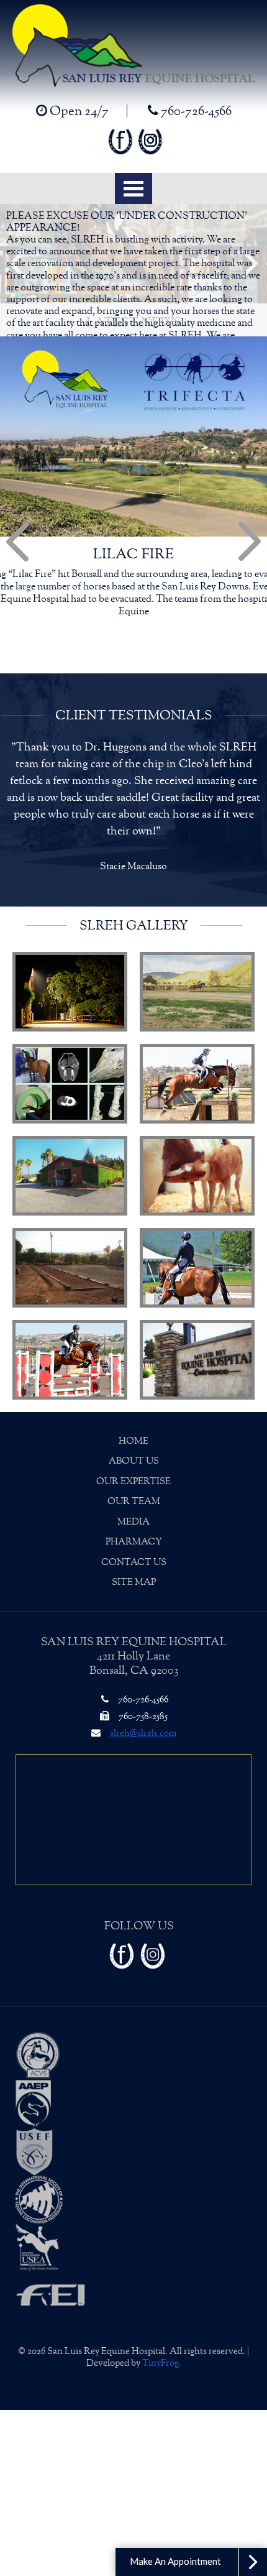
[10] (197, 1309)
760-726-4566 (195, 111)
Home (133, 1391)
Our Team (134, 1451)
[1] (70, 941)
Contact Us (134, 1512)
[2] (197, 941)
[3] (70, 1033)
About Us (134, 1410)
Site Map (134, 1532)
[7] (70, 1217)
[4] (197, 1033)
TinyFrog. (162, 2313)
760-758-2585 (142, 1666)
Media (133, 1471)
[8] (197, 1217)
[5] (70, 1125)
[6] (197, 1125)
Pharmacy (134, 1491)
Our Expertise (133, 1431)
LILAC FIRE (133, 554)
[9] (70, 1309)
